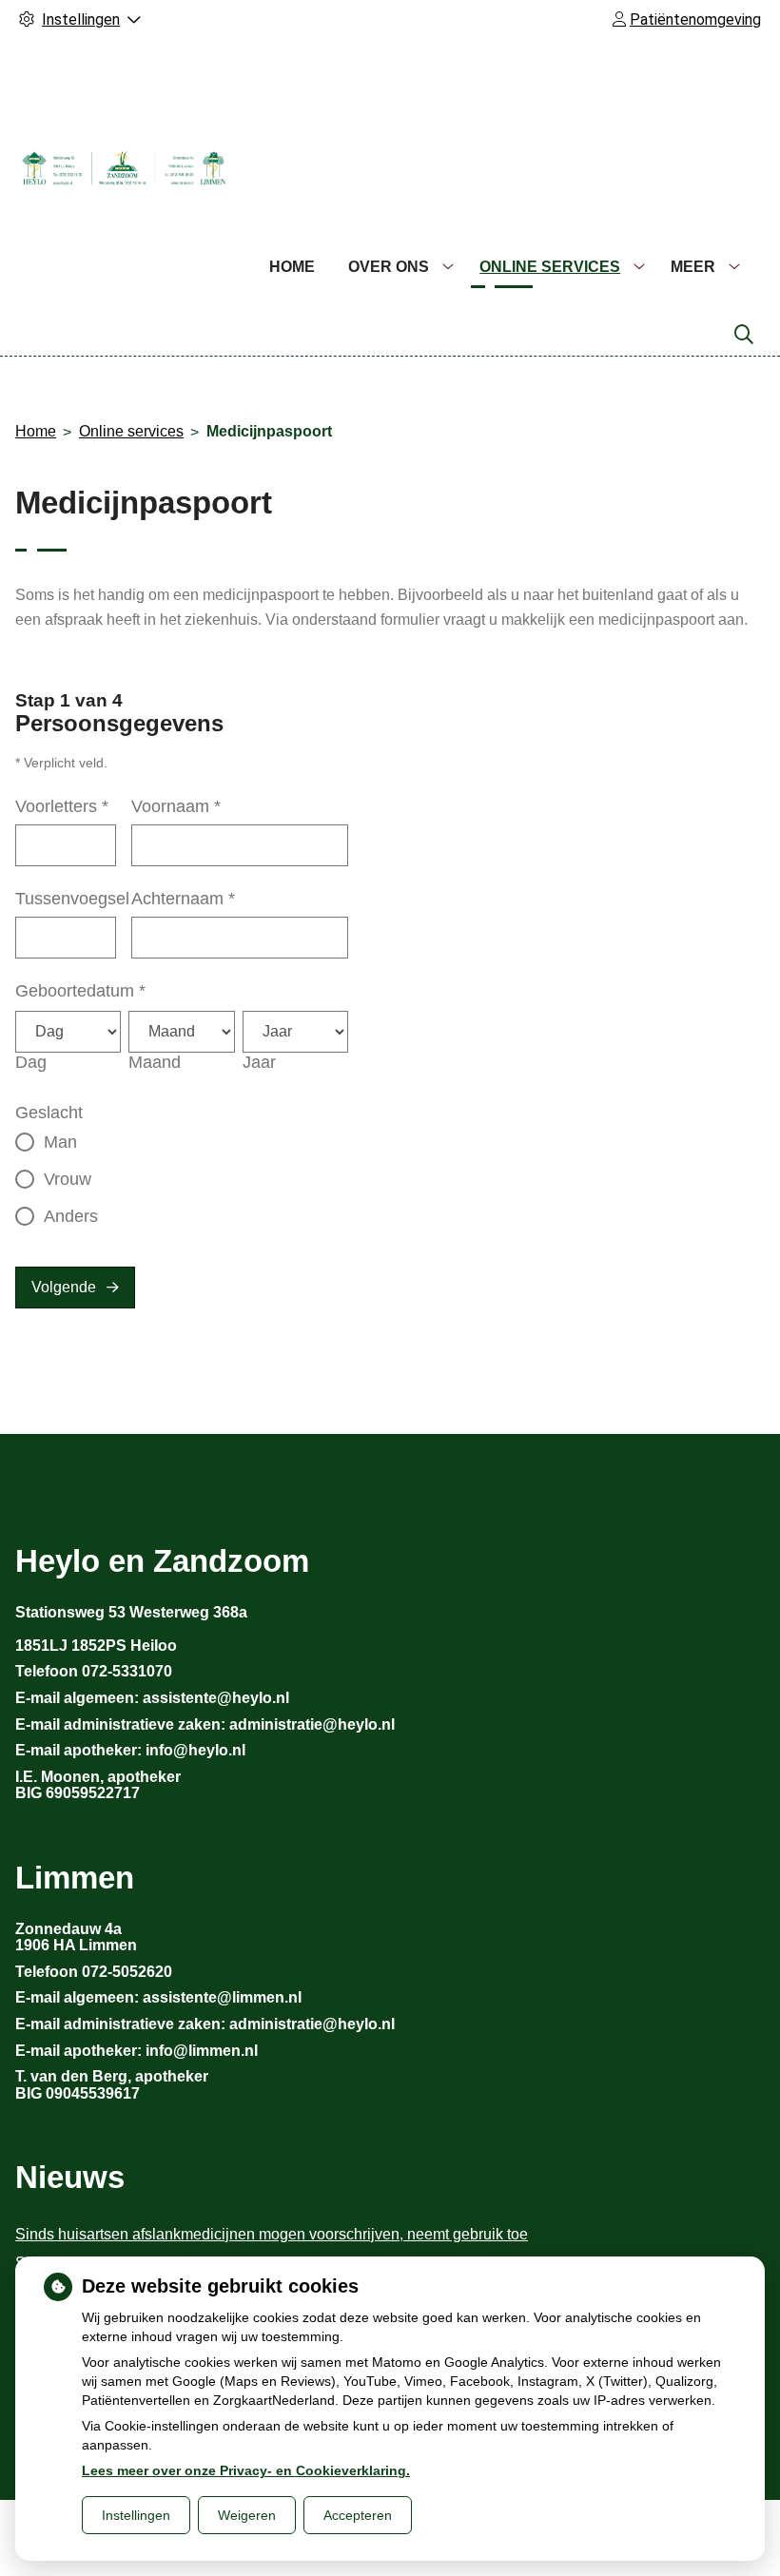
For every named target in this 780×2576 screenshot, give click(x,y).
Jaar (259, 1062)
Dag (31, 1062)
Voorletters (62, 806)
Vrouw (68, 1179)
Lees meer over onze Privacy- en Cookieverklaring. (246, 2470)
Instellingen (136, 2515)
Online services (550, 267)
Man (60, 1142)
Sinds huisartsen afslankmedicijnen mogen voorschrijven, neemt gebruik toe (272, 2234)
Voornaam (176, 806)
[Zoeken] (744, 335)
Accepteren (358, 2515)
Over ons (389, 267)
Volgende (64, 1287)
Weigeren (247, 2515)
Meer (693, 267)
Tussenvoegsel (72, 899)
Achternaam (183, 899)
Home (292, 267)
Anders (71, 1216)
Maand (155, 1062)
